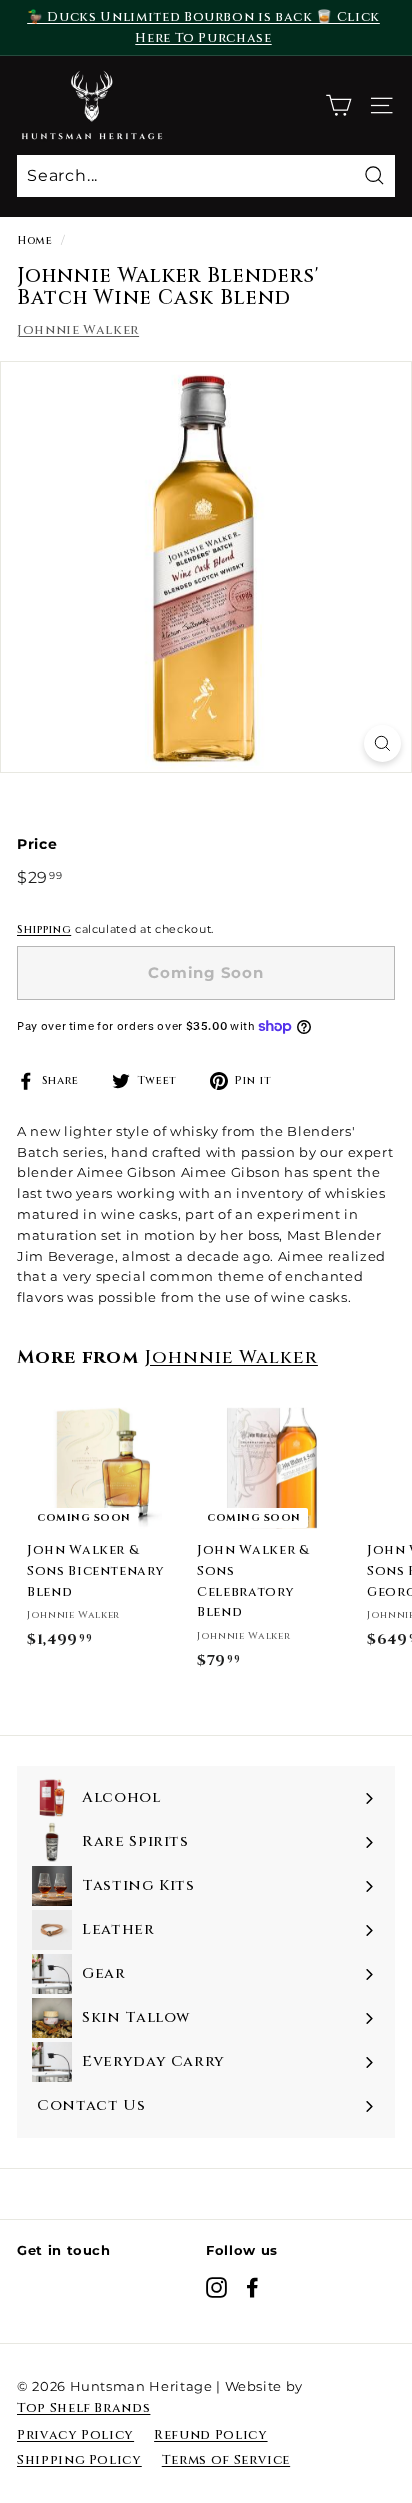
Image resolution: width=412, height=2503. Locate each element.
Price (37, 844)
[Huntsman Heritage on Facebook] (252, 2287)
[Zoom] (382, 743)
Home (35, 240)
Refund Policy (210, 2435)
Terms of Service (226, 2460)
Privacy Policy (75, 2435)
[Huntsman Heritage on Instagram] (216, 2287)
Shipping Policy (79, 2460)
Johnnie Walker (78, 330)
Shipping (44, 929)
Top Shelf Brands (83, 2408)
